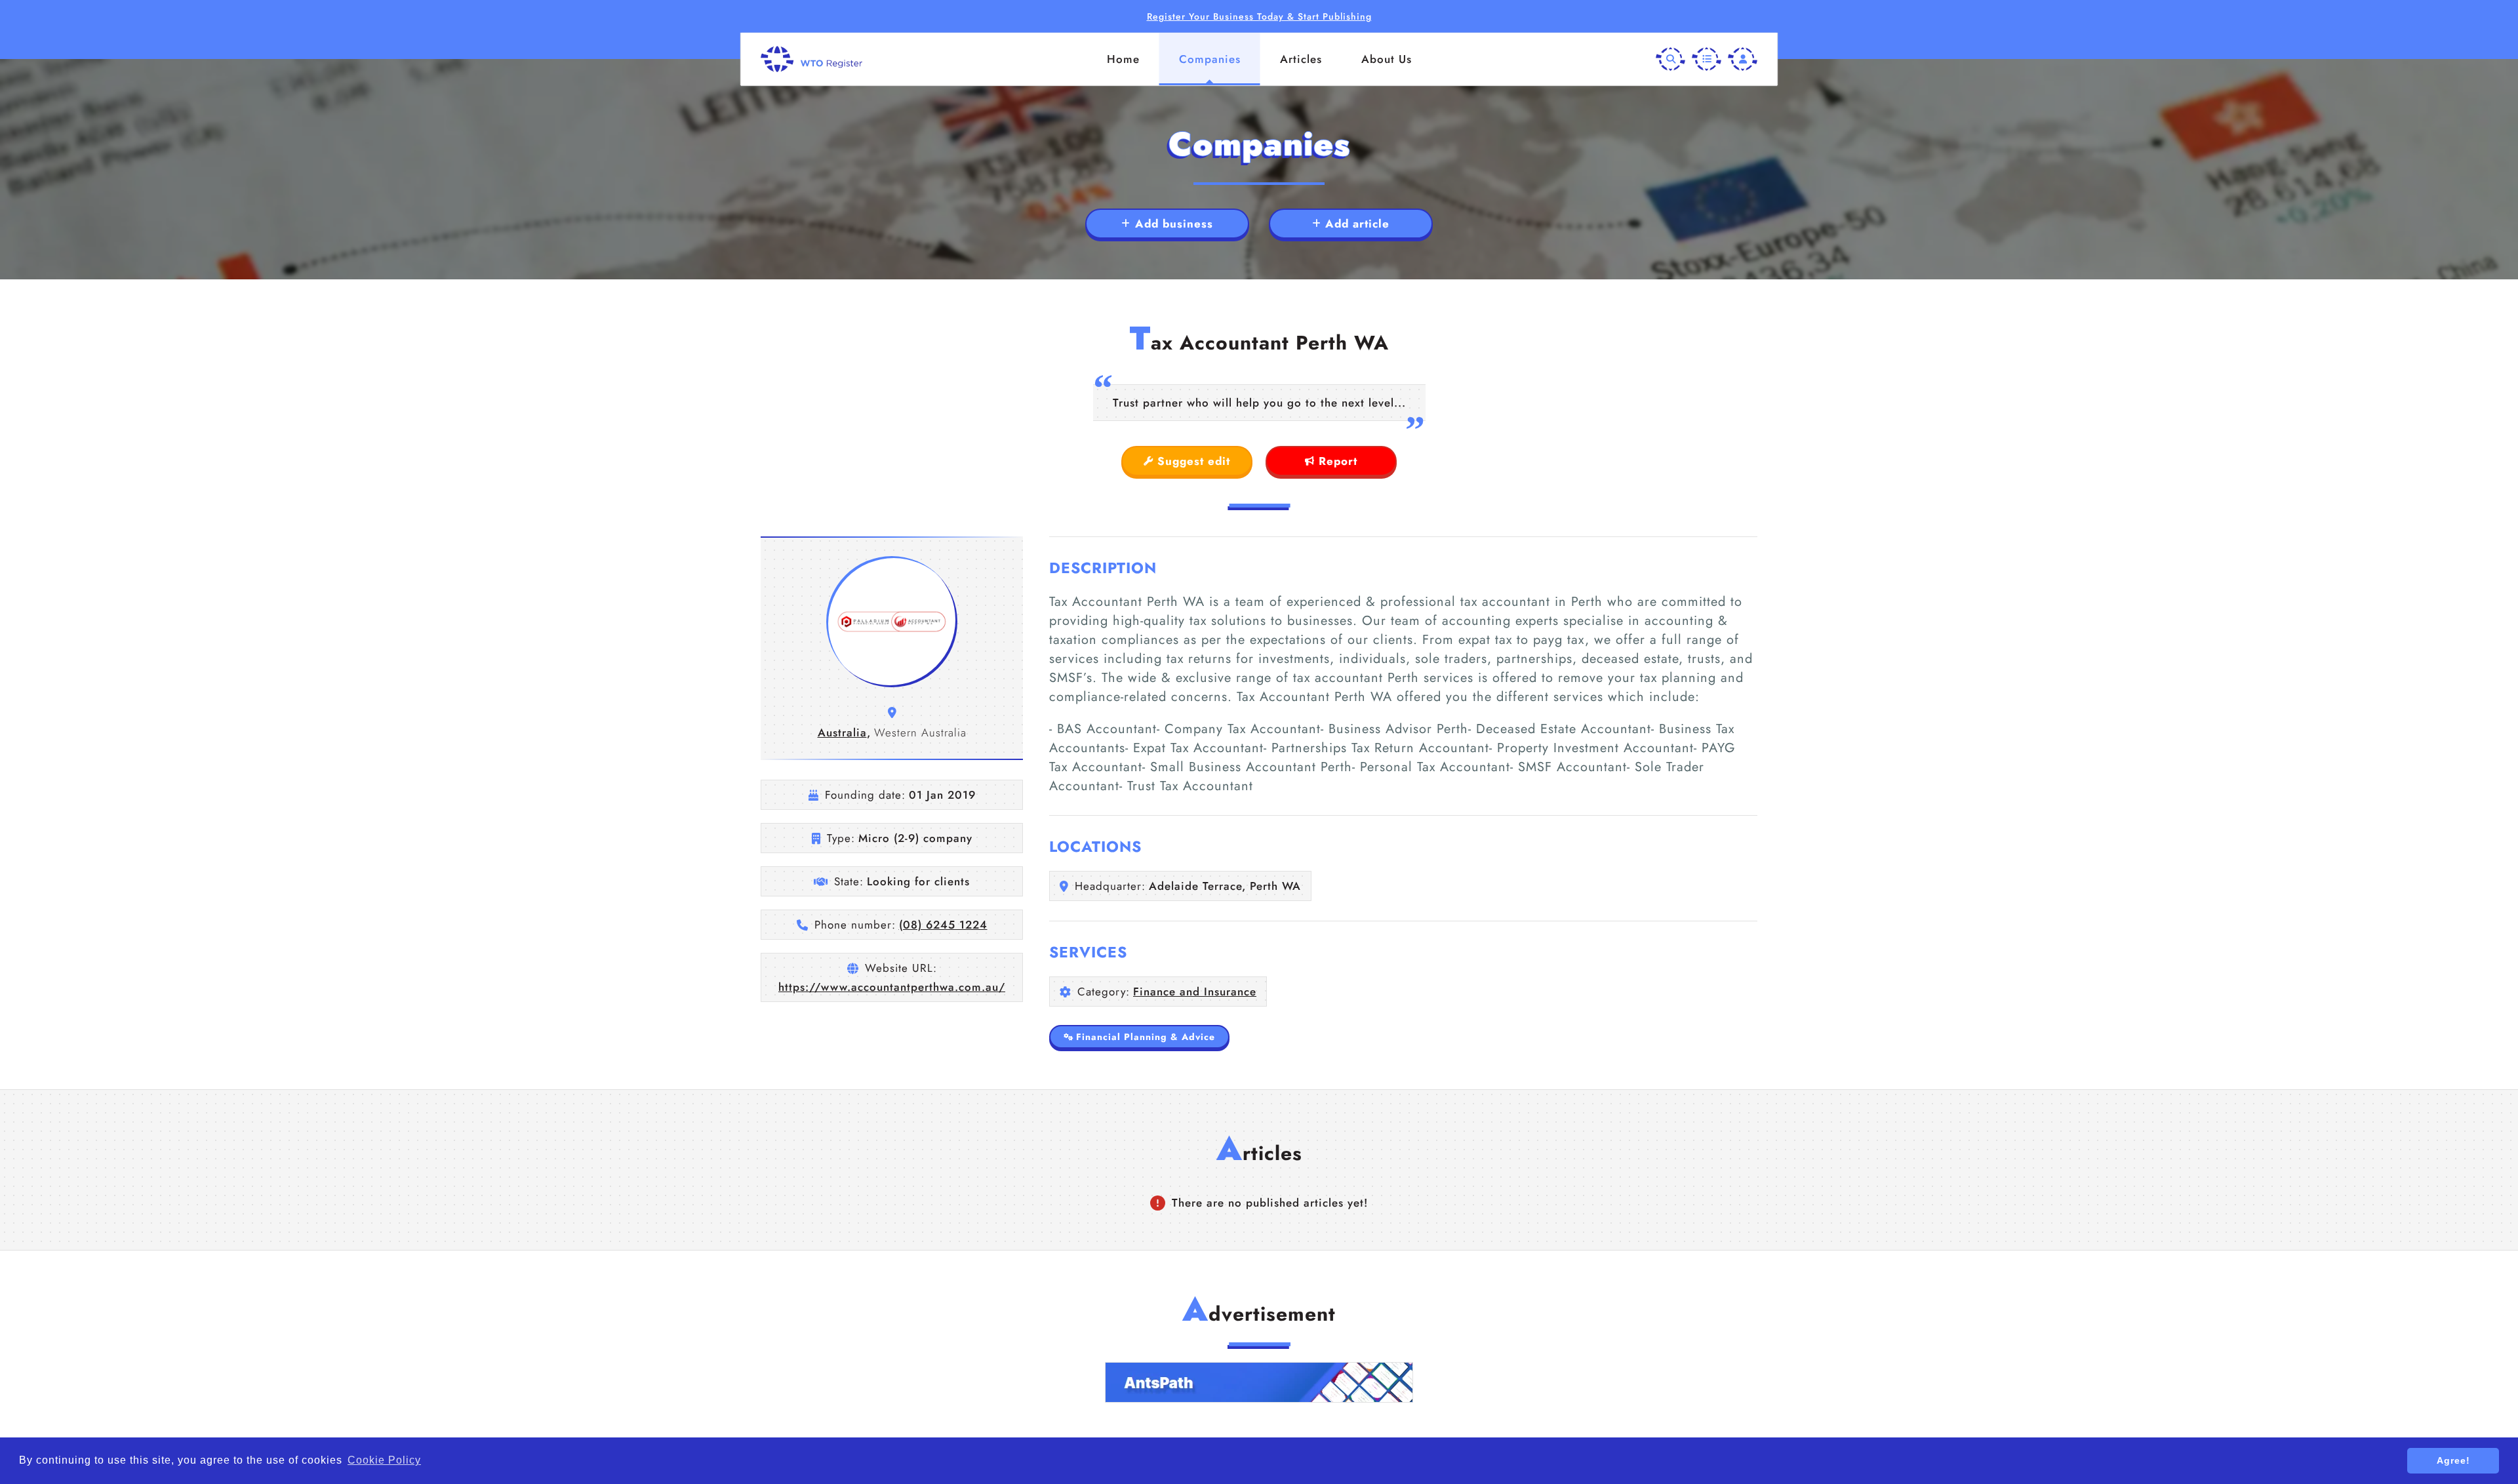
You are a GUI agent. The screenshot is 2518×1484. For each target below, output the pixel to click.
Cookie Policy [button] (384, 1460)
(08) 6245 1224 (943, 925)
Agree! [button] (2453, 1460)
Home (1123, 59)
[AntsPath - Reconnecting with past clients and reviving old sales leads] (1259, 1382)
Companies (1210, 59)
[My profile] (1743, 59)
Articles (1301, 59)
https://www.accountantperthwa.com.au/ (892, 987)
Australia (842, 732)
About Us (1387, 59)
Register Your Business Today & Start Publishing (1259, 16)
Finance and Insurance (1195, 992)
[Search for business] (1670, 59)
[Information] (1707, 59)
